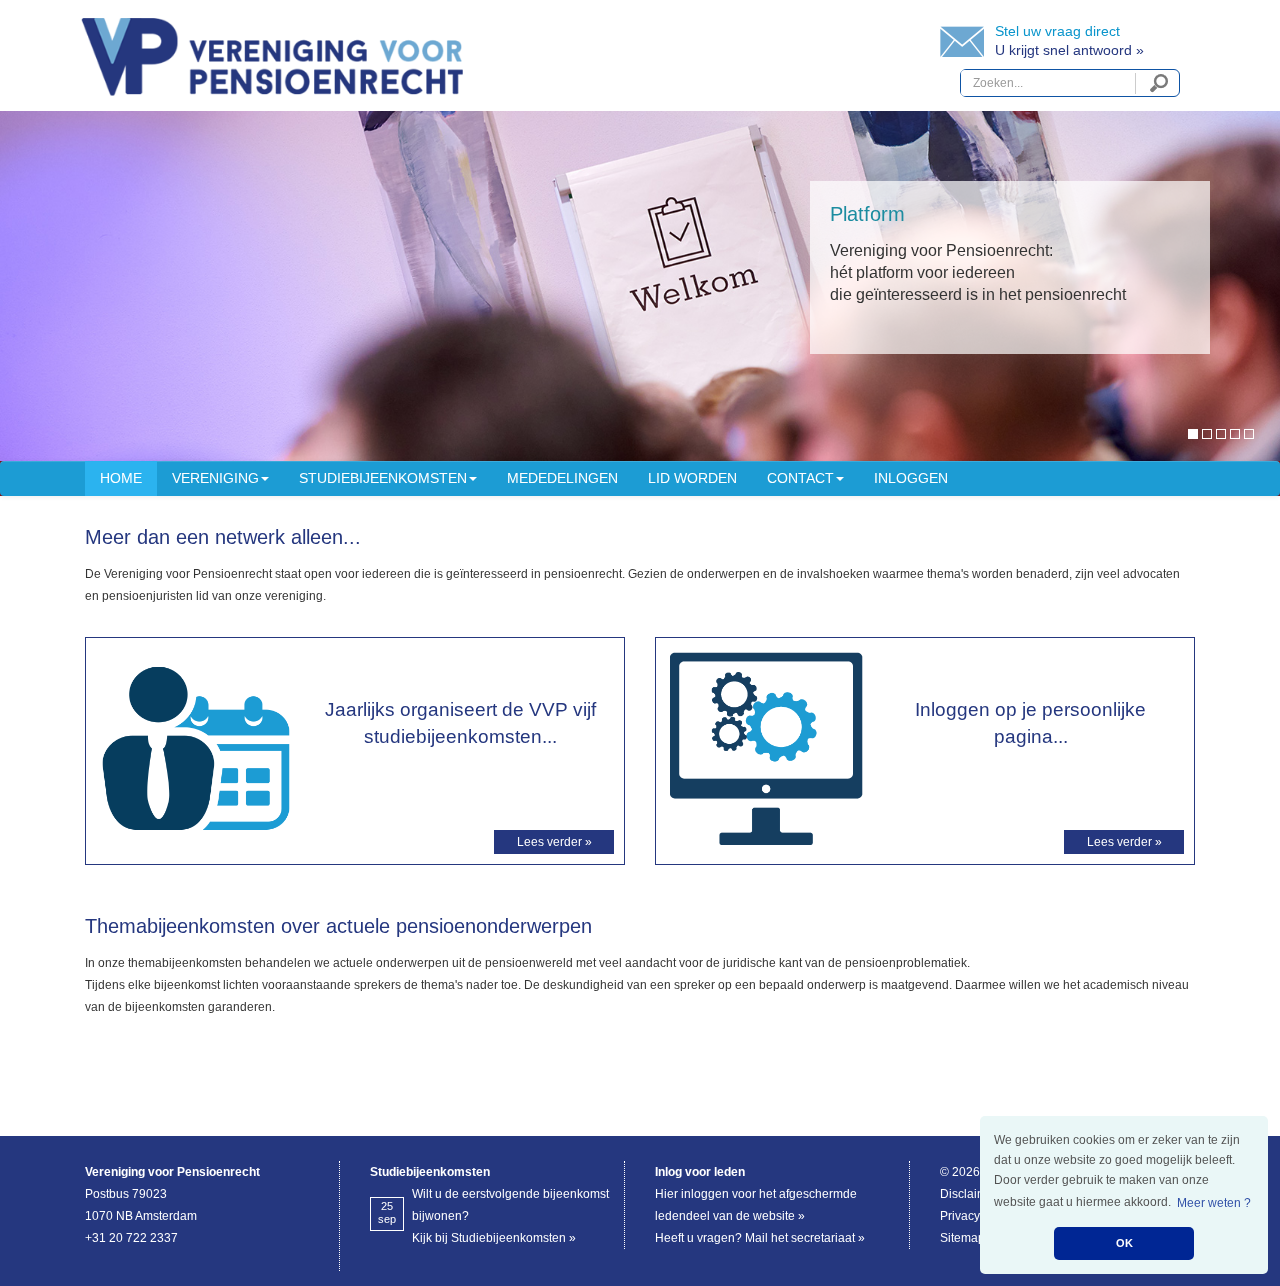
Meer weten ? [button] (1214, 1203)
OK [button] (1124, 1243)
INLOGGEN (911, 478)
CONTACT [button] (800, 478)
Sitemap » (967, 1238)
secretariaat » (828, 1238)
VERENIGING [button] (215, 478)
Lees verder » (554, 842)
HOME (121, 478)
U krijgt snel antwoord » (1069, 50)
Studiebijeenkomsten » (513, 1238)
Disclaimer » (974, 1194)
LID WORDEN (692, 478)
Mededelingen (562, 478)
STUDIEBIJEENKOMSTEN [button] (383, 478)
